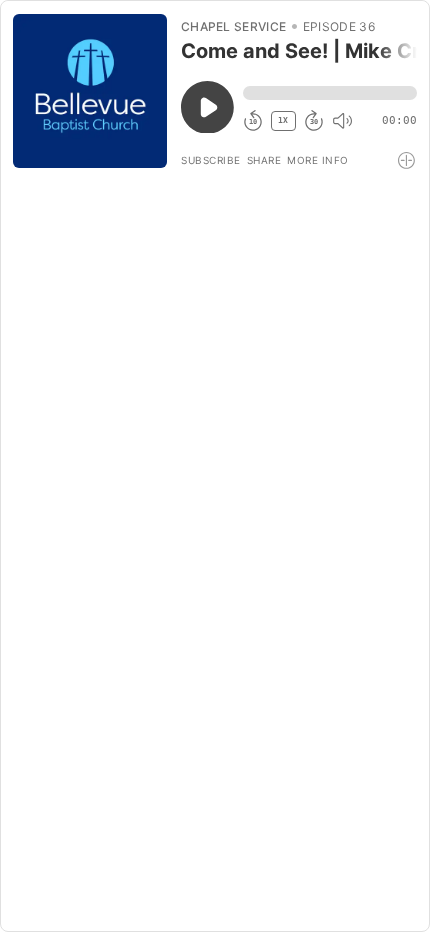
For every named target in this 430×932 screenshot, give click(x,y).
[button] (330, 93)
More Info (318, 160)
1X (283, 120)
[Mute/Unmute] (342, 121)
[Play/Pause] (90, 91)
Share (264, 160)
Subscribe (211, 160)
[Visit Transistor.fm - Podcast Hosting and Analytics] (407, 160)
